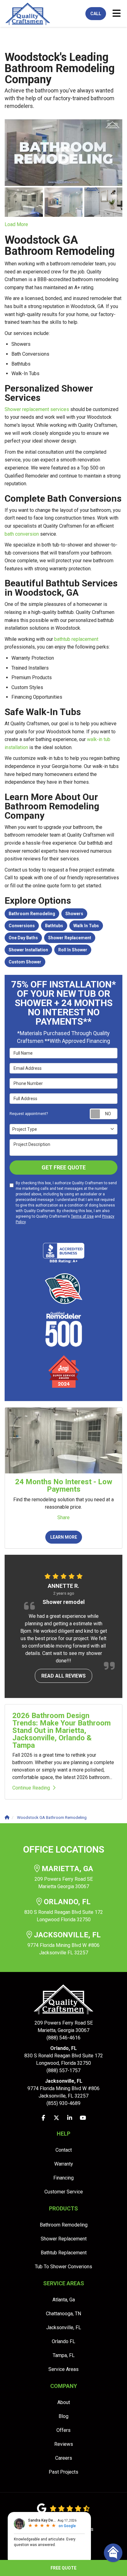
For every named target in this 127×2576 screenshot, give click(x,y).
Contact (64, 2150)
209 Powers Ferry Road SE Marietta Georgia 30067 (64, 1877)
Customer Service (64, 2192)
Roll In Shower (73, 950)
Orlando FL (63, 2341)
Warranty (64, 2164)
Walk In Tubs (86, 926)
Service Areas (63, 2369)
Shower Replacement (70, 938)
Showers (74, 914)
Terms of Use (82, 1216)
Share (63, 1517)
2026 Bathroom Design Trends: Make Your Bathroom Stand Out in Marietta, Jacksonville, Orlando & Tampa (61, 1730)
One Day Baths (23, 938)
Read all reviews (63, 1676)
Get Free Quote (64, 1167)
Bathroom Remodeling (32, 914)
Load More (16, 224)
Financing (63, 2178)
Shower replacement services (37, 409)
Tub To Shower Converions (63, 2267)
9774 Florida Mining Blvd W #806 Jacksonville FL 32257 (64, 1943)
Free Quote (63, 2568)
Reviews (64, 2444)
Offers (63, 2430)
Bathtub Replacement (64, 2253)
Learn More (64, 1537)
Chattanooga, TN (63, 2314)
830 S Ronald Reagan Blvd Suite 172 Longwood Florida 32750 (64, 1910)
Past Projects (63, 2472)
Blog (63, 2416)
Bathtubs (54, 926)
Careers (64, 2458)
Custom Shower (25, 962)
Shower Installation (28, 950)
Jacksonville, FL (64, 2327)
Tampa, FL (64, 2355)
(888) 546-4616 (64, 2030)
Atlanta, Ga (64, 2300)
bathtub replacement (76, 639)
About (64, 2402)
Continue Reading (31, 1788)
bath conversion (22, 534)
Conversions (22, 926)
